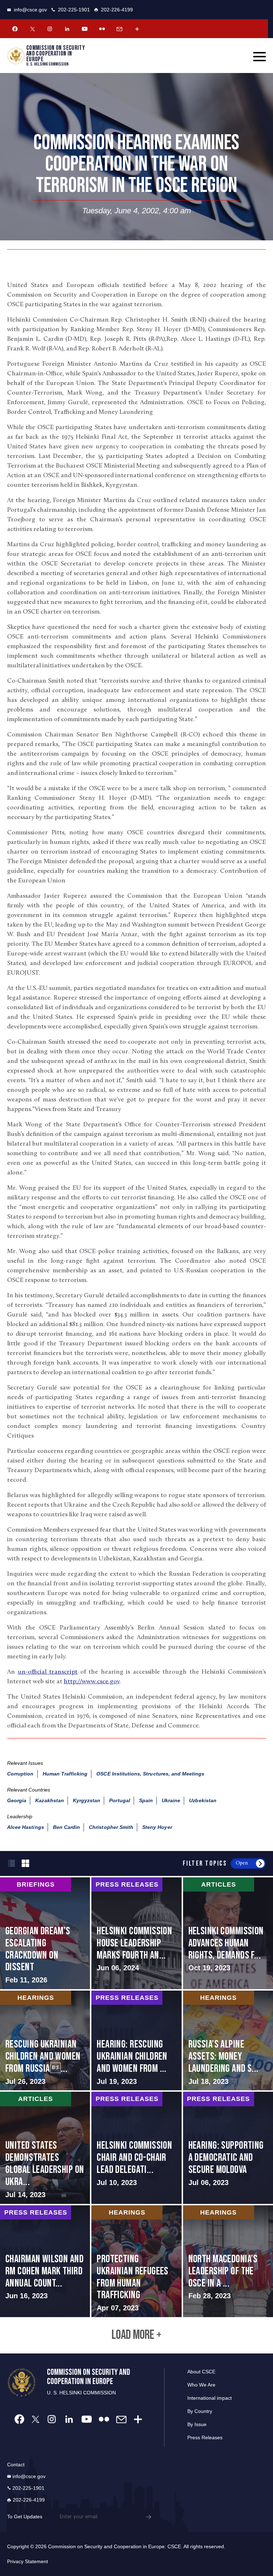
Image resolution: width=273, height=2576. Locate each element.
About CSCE (201, 2372)
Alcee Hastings (26, 1827)
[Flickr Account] (102, 29)
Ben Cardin (67, 1827)
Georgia (17, 1800)
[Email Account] (119, 29)
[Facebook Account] (15, 29)
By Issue (197, 2424)
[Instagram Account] (50, 29)
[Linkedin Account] (67, 29)
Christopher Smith (111, 1827)
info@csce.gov (30, 10)
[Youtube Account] (85, 29)
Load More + (136, 2335)
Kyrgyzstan (87, 1800)
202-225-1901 (74, 10)
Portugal (119, 1800)
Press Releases (205, 2437)
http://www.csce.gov (92, 1682)
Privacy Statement (28, 2561)
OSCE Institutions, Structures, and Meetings (150, 1774)
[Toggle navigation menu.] (259, 57)
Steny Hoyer (157, 1827)
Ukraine (171, 1800)
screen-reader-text (45, 1933)
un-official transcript (48, 1672)
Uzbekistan (203, 1800)
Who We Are (201, 2385)
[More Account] (137, 29)
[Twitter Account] (32, 29)
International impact (210, 2398)
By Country (200, 2411)
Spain (146, 1800)
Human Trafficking (65, 1774)
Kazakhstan (50, 1800)
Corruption (20, 1774)
